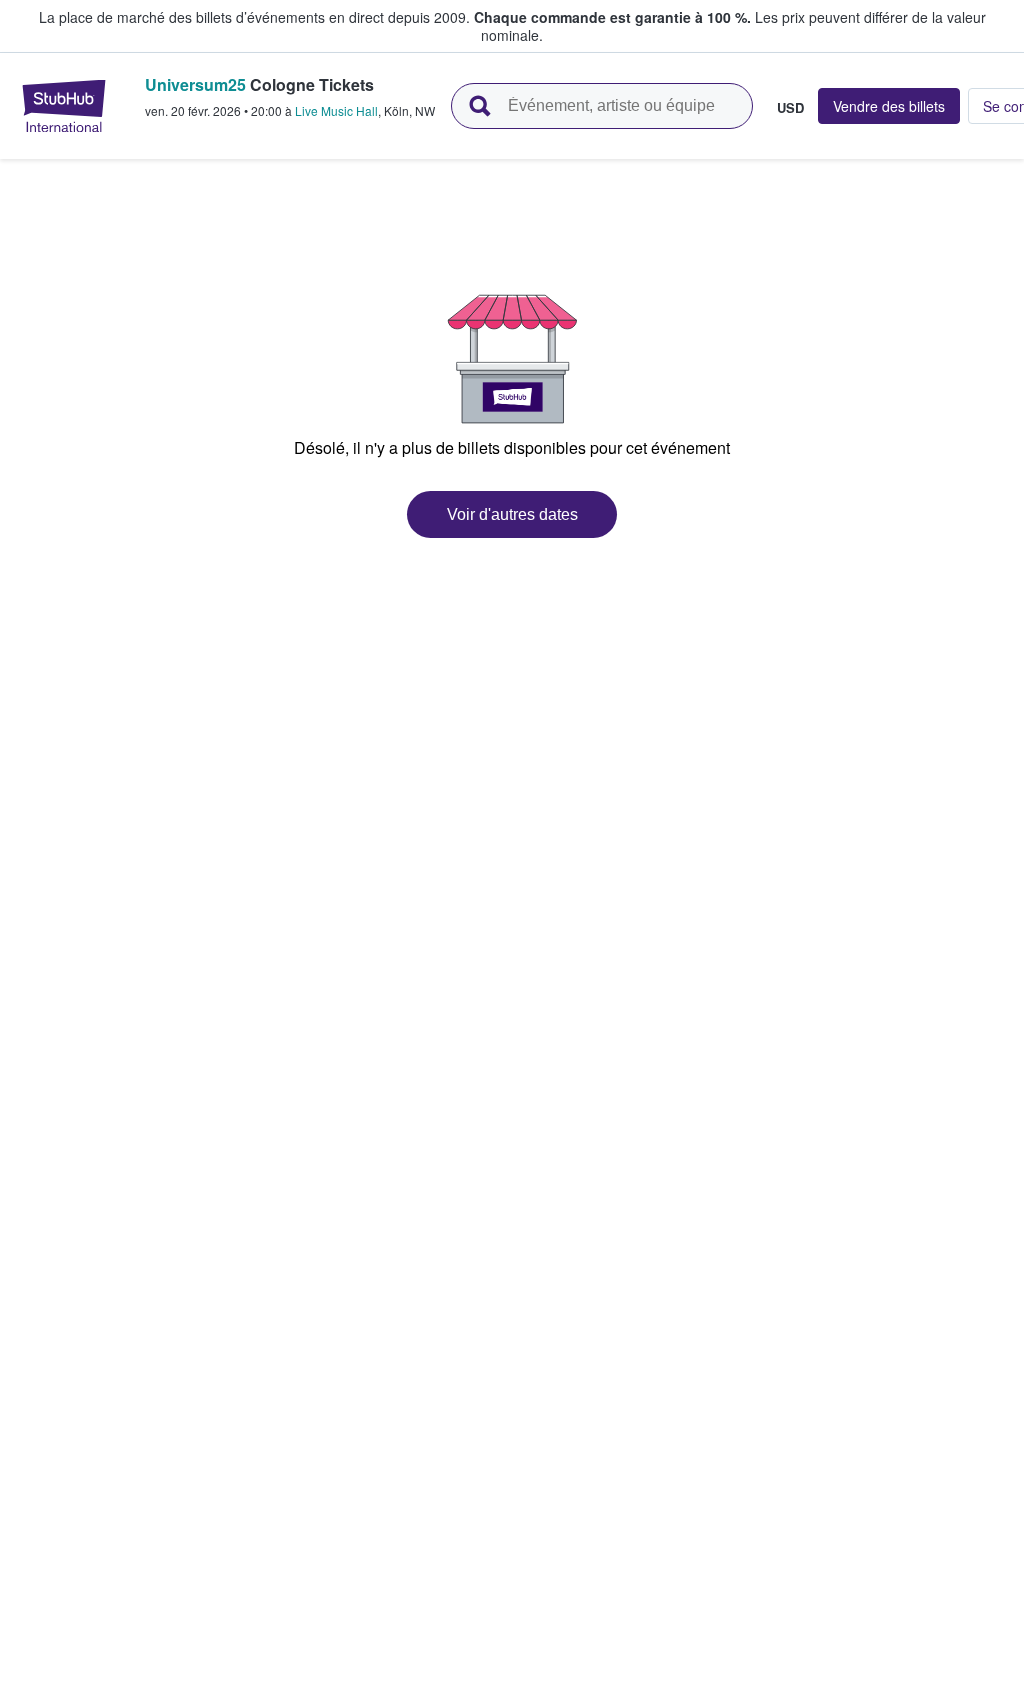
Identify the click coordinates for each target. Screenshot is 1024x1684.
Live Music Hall (336, 110)
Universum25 (195, 84)
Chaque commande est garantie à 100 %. (612, 17)
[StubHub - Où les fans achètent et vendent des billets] (64, 106)
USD (790, 107)
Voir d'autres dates (512, 514)
